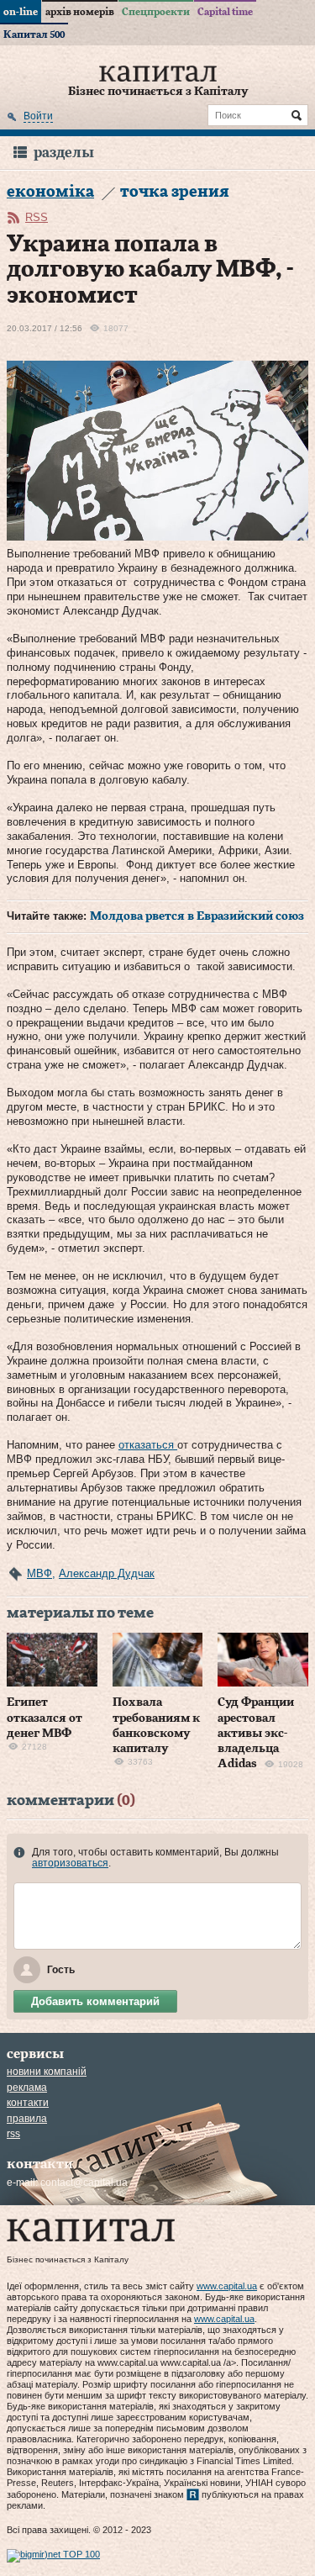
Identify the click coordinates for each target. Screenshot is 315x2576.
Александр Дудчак (107, 1573)
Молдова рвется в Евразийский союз (197, 916)
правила (27, 2119)
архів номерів (80, 12)
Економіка (50, 192)
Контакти (28, 2103)
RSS (37, 217)
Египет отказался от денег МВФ (45, 1718)
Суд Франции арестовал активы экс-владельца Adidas (256, 1733)
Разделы (64, 153)
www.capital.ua (227, 2286)
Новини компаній (47, 2072)
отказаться (148, 1445)
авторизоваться (70, 1863)
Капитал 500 (34, 34)
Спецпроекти (156, 12)
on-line (21, 12)
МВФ (39, 1573)
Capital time (225, 12)
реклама (27, 2088)
